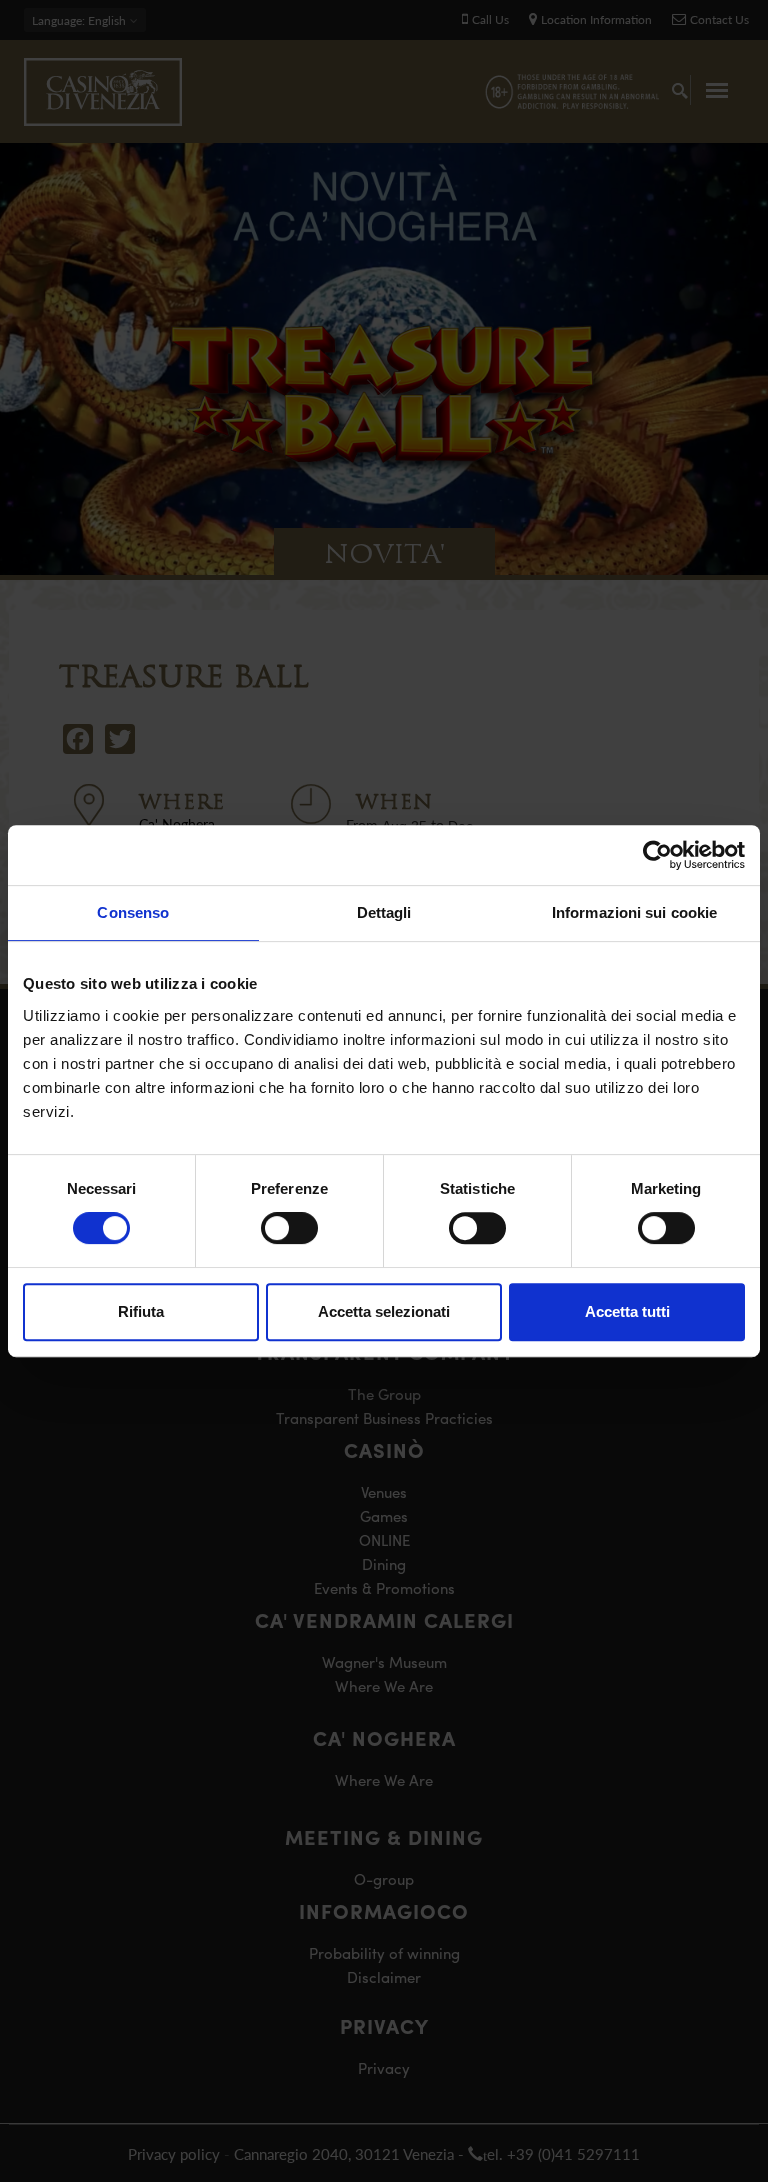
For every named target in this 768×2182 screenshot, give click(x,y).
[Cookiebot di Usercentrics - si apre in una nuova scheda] (657, 855)
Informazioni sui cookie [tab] (634, 912)
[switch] (289, 1228)
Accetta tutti (627, 1311)
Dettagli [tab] (384, 912)
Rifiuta (141, 1311)
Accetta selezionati (384, 1311)
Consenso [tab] (133, 912)
